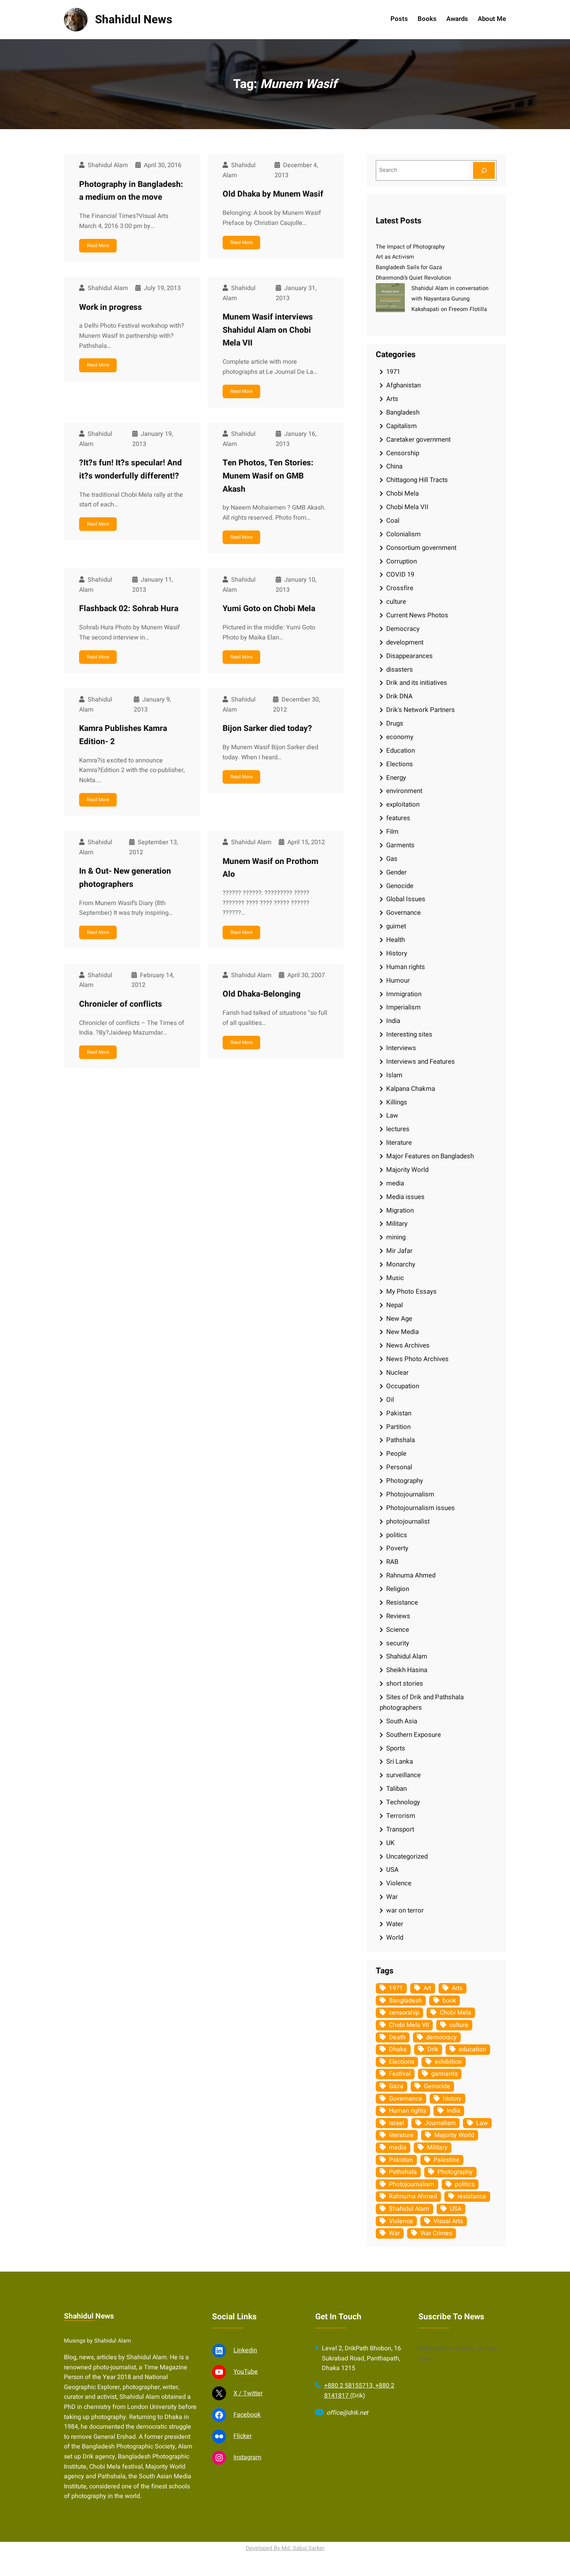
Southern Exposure (414, 1735)
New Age (399, 1319)
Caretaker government (418, 440)
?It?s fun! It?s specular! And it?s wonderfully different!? (130, 469)
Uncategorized (407, 1856)
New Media (402, 1332)
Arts (392, 399)
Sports (396, 1748)
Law (392, 1115)
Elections (400, 764)
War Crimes (436, 2233)
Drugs (395, 723)
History (397, 953)
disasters (400, 669)
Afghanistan (403, 385)
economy (400, 737)
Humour (398, 980)
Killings (397, 1102)
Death (397, 2037)
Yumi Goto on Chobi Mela (269, 609)
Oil (390, 1400)
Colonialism (403, 534)
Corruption (402, 561)
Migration (400, 1210)
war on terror (405, 1910)
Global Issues (406, 899)
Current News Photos (417, 615)
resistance (472, 2196)
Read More (98, 245)
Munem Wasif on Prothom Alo (270, 868)
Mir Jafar (399, 1251)
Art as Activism (395, 257)
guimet (396, 926)
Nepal (395, 1305)
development (405, 642)
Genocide (400, 886)
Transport (400, 1829)
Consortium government (421, 548)
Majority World (407, 1170)
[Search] (484, 170)
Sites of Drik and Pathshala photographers (422, 1702)
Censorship (403, 453)
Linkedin (245, 2350)
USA (392, 1870)
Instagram (247, 2457)
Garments (400, 845)
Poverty (397, 1548)
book (449, 2001)
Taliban (396, 1789)
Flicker (243, 2436)
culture (396, 602)
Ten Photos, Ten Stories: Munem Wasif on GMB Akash (268, 476)
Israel (396, 2123)
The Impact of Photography (410, 247)
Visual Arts (448, 2221)
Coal (393, 521)
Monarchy (401, 1264)
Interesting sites (409, 1034)
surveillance (403, 1775)
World (395, 1938)
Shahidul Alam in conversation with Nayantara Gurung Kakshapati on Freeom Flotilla (450, 299)
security (398, 1643)
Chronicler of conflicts (121, 1004)
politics (397, 1535)
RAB (392, 1562)
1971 (393, 372)
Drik (433, 2049)
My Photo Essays (411, 1291)
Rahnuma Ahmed (411, 1575)
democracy (441, 2037)
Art (427, 1988)
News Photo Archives (417, 1359)
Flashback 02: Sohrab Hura (129, 609)
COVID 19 (400, 574)
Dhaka (398, 2049)
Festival (400, 2074)
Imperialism (403, 1007)
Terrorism (401, 1816)
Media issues (405, 1197)
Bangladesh (403, 412)
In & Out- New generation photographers (125, 878)
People (396, 1454)
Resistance (402, 1602)
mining (396, 1237)
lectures (398, 1129)
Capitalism (402, 426)
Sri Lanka (400, 1761)
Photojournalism (410, 1494)
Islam (394, 1075)
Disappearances (409, 656)
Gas (392, 859)
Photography (405, 1481)
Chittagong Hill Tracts (417, 480)
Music (395, 1278)
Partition (398, 1427)
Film (392, 832)
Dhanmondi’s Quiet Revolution (413, 278)
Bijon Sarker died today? (267, 728)
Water (395, 1924)
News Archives (408, 1345)
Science (398, 1630)
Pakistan (399, 1413)
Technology (403, 1802)
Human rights (406, 967)
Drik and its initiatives (417, 683)
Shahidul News (134, 20)
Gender (396, 872)
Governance (403, 913)
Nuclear (397, 1373)
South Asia (402, 1721)
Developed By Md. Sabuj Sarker (285, 2548)
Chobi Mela (402, 493)
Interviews (401, 1048)
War (392, 1897)
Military (397, 1224)
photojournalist (408, 1521)
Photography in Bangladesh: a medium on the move (131, 191)
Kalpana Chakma (411, 1089)
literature (399, 1143)
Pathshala (401, 1440)
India (393, 1021)
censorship (404, 2013)
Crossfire (400, 588)
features (398, 818)
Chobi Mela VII (407, 507)
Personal (399, 1467)
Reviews (398, 1616)
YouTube (246, 2372)
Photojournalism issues (421, 1508)
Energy (396, 778)
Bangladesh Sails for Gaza (409, 267)
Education (401, 751)
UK (390, 1843)
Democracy (403, 629)
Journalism (440, 2123)
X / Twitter (248, 2393)
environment (404, 791)
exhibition (448, 2062)
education (472, 2049)
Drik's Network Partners (421, 710)
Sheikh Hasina (407, 1670)
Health (396, 940)
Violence (399, 1883)
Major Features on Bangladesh (430, 1156)
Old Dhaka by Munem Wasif (273, 194)
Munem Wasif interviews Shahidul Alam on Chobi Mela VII (268, 330)
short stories (405, 1684)
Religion (398, 1589)
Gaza (396, 2086)
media (395, 1183)
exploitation (403, 804)
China (394, 466)
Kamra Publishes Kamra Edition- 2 (123, 735)
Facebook (247, 2415)
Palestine (446, 2160)
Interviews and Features (421, 1062)
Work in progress (111, 307)
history (452, 2099)
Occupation (403, 1386)
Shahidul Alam (407, 1656)
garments (444, 2074)
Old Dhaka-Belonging (262, 994)
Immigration (404, 994)
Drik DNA (399, 696)
